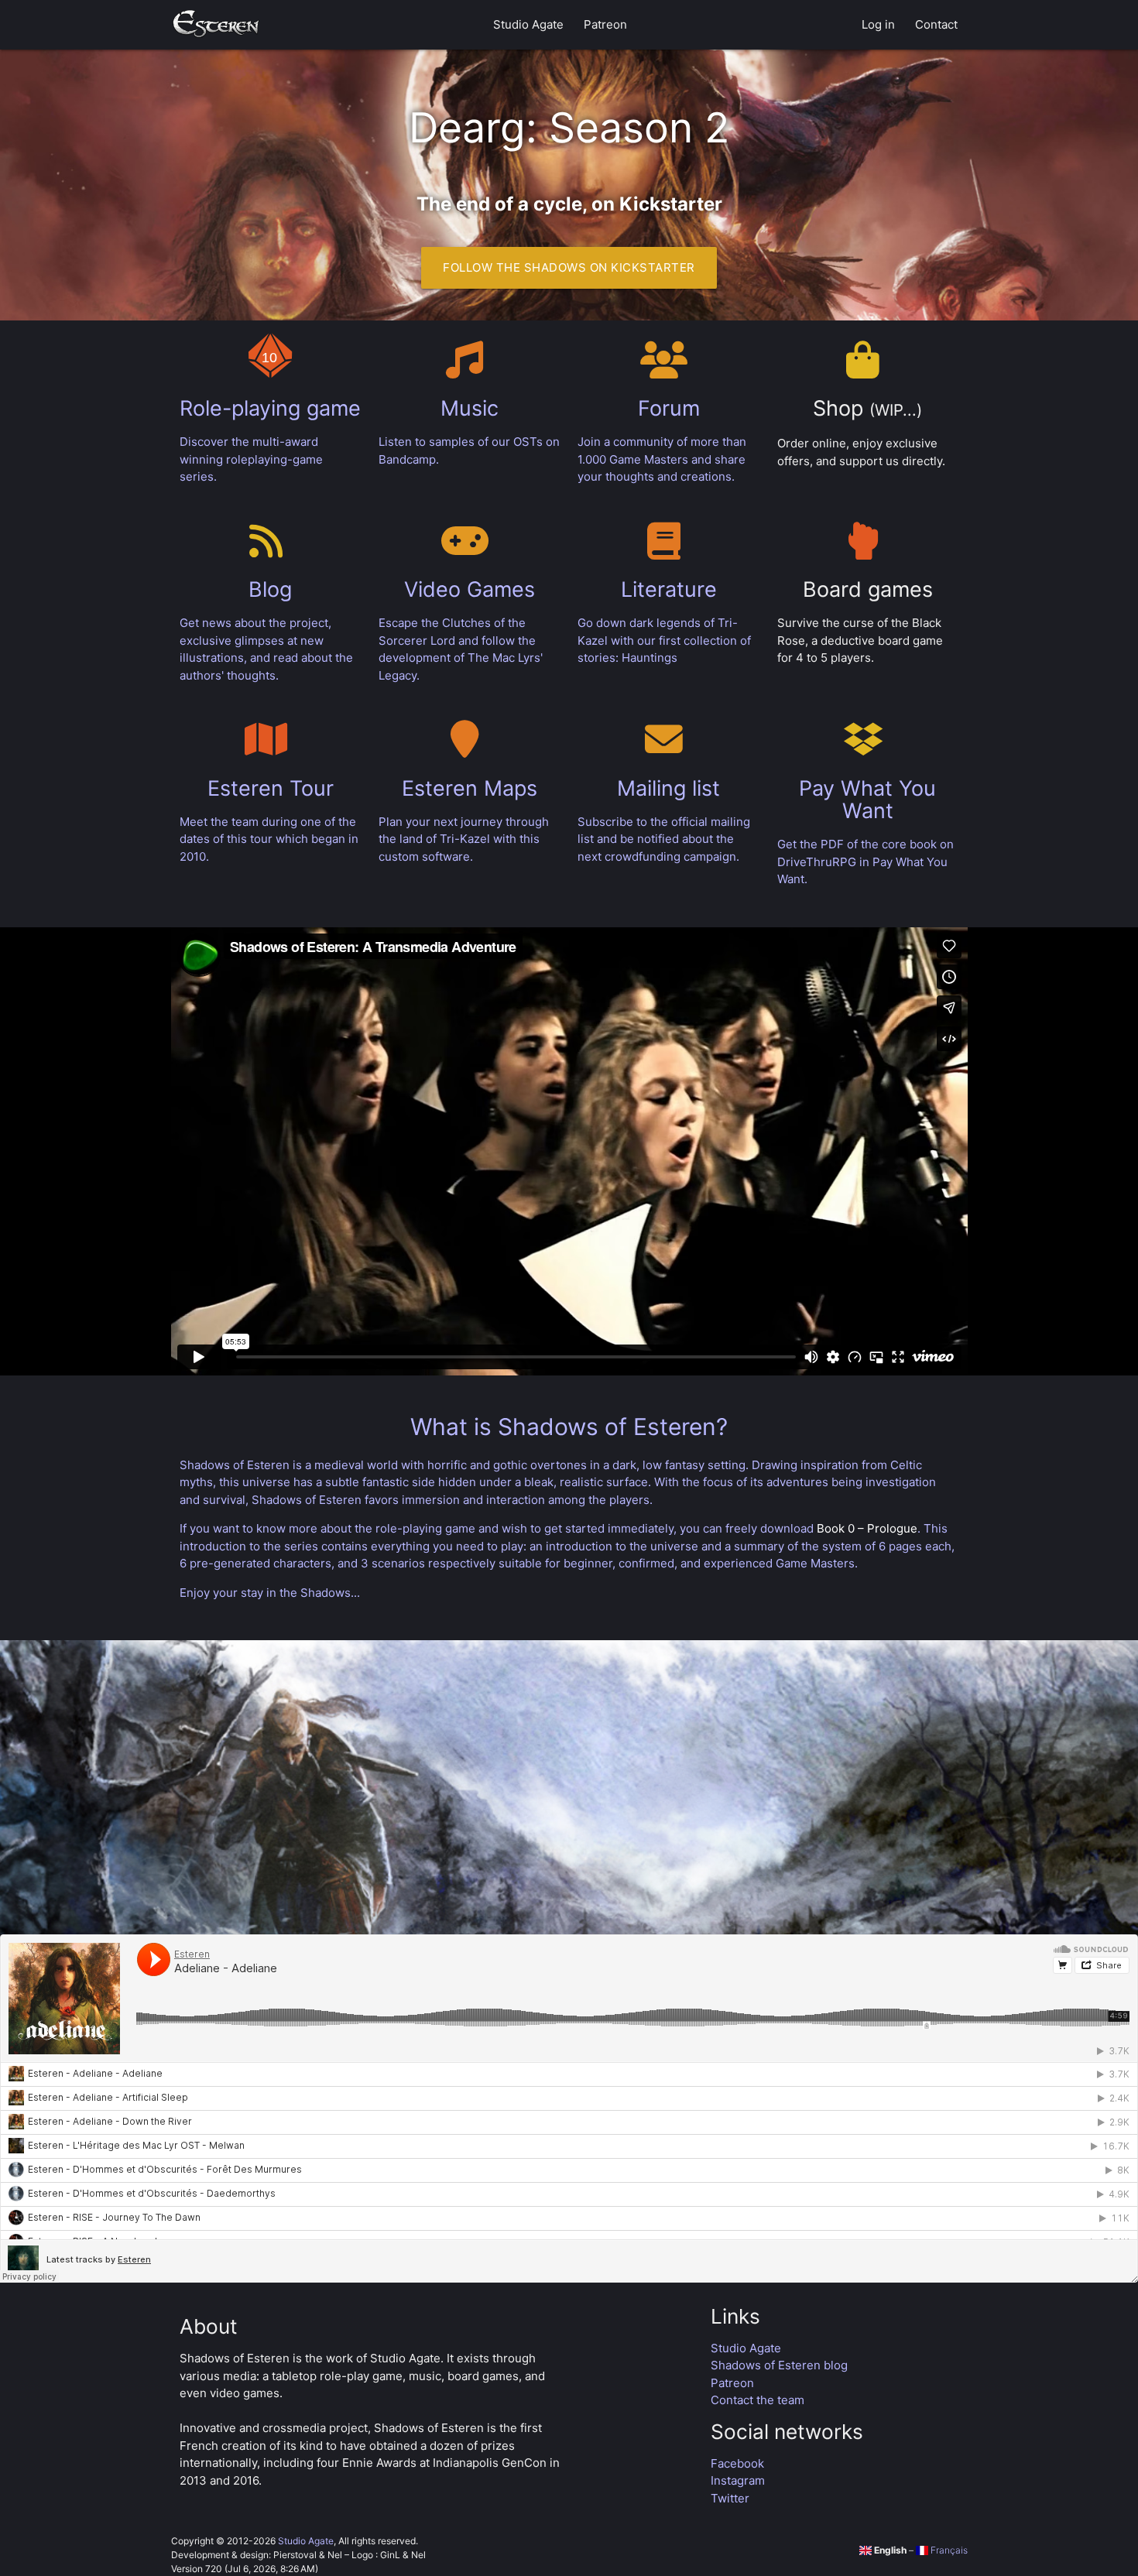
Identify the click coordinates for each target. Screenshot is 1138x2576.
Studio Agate (528, 24)
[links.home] (216, 25)
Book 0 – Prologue (867, 1528)
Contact (936, 24)
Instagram (738, 2480)
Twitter (730, 2498)
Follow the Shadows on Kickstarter (569, 267)
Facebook (737, 2463)
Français (948, 2550)
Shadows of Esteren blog (779, 2365)
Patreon (605, 24)
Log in (878, 24)
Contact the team (758, 2400)
